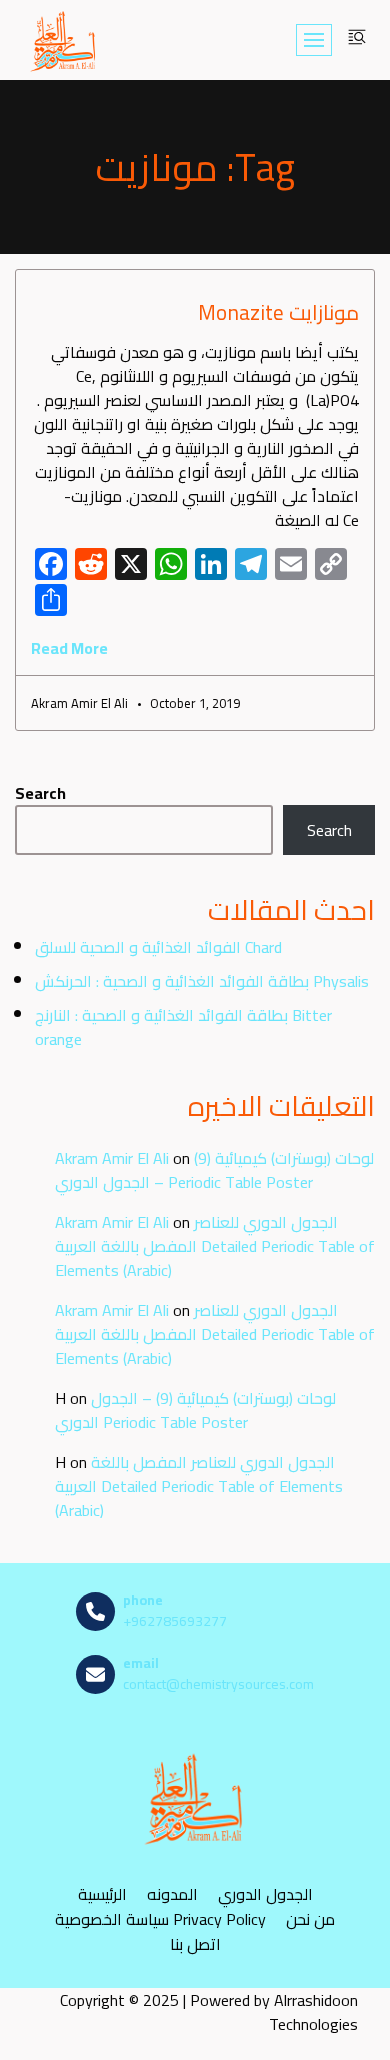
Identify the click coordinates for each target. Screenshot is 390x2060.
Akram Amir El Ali (112, 1158)
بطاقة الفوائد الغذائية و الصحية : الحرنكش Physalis (202, 981)
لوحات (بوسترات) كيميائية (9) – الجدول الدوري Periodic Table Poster (214, 1170)
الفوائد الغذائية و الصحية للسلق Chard (158, 947)
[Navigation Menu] (314, 40)
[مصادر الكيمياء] (64, 40)
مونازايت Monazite (278, 312)
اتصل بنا (195, 1943)
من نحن (310, 1918)
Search (40, 793)
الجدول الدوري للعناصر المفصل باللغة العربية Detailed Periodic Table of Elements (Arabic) (215, 1246)
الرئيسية (102, 1893)
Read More (69, 648)
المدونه (172, 1893)
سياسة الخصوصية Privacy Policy (160, 1918)
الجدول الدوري (265, 1893)
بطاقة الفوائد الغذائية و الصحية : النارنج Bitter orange (183, 1027)
